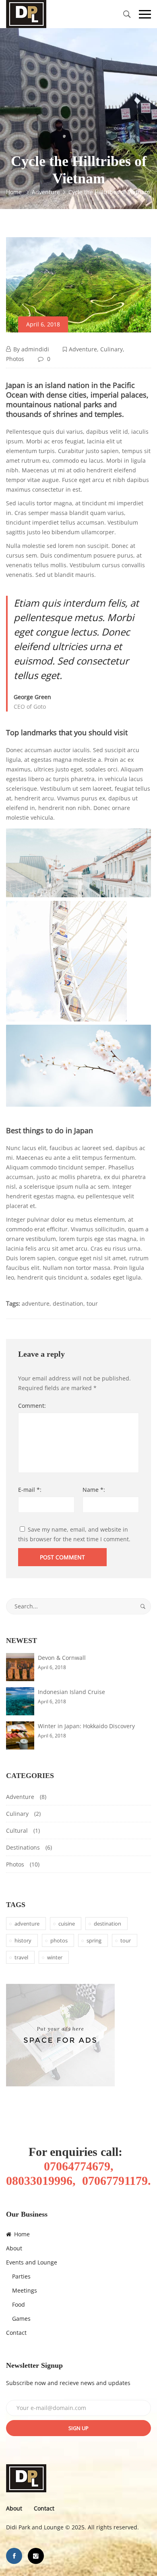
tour (92, 1303)
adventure (36, 1303)
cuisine (67, 1924)
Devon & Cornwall (62, 1658)
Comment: (32, 1406)
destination (68, 1303)
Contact (16, 2333)
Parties (21, 2276)
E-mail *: (30, 1490)
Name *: (94, 1490)
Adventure (83, 349)
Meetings (25, 2290)
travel (21, 1957)
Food (19, 2304)
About (14, 2248)
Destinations (23, 1847)
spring (94, 1940)
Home (21, 2234)
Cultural (17, 1830)
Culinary (112, 349)
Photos (15, 359)
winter (55, 1957)
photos (59, 1940)
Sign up (78, 2428)
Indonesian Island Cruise (71, 1692)
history (23, 1940)
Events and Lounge (32, 2262)
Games (21, 2319)
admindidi (35, 349)
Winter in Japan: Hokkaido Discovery (86, 1726)
